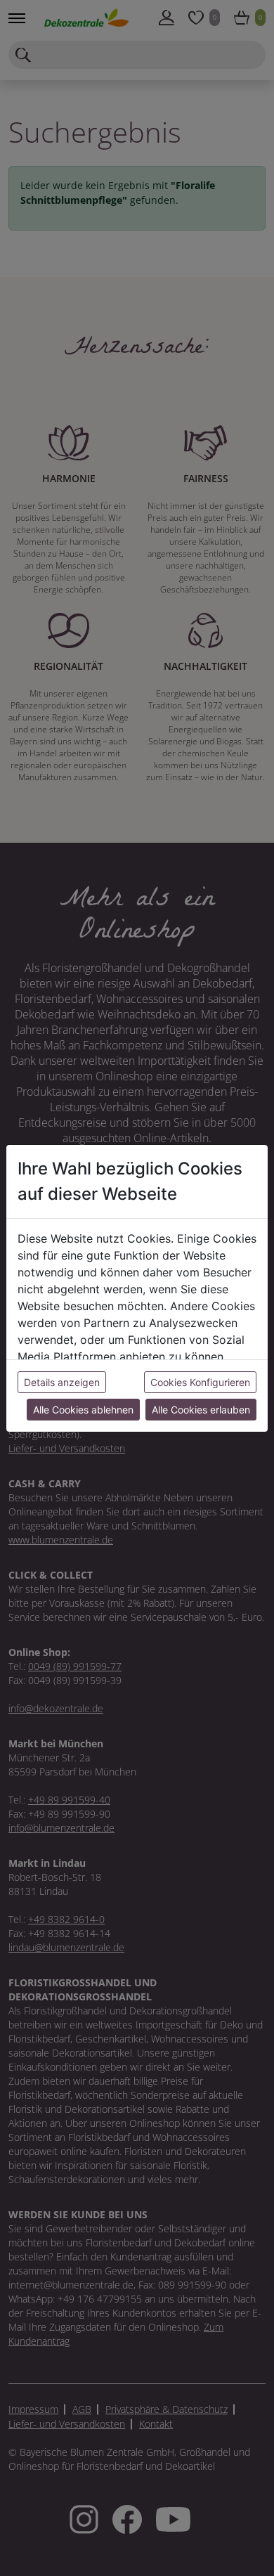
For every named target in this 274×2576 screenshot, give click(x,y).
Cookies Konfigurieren (200, 1382)
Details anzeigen (62, 1382)
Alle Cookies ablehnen (83, 1410)
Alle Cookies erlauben (201, 1410)
